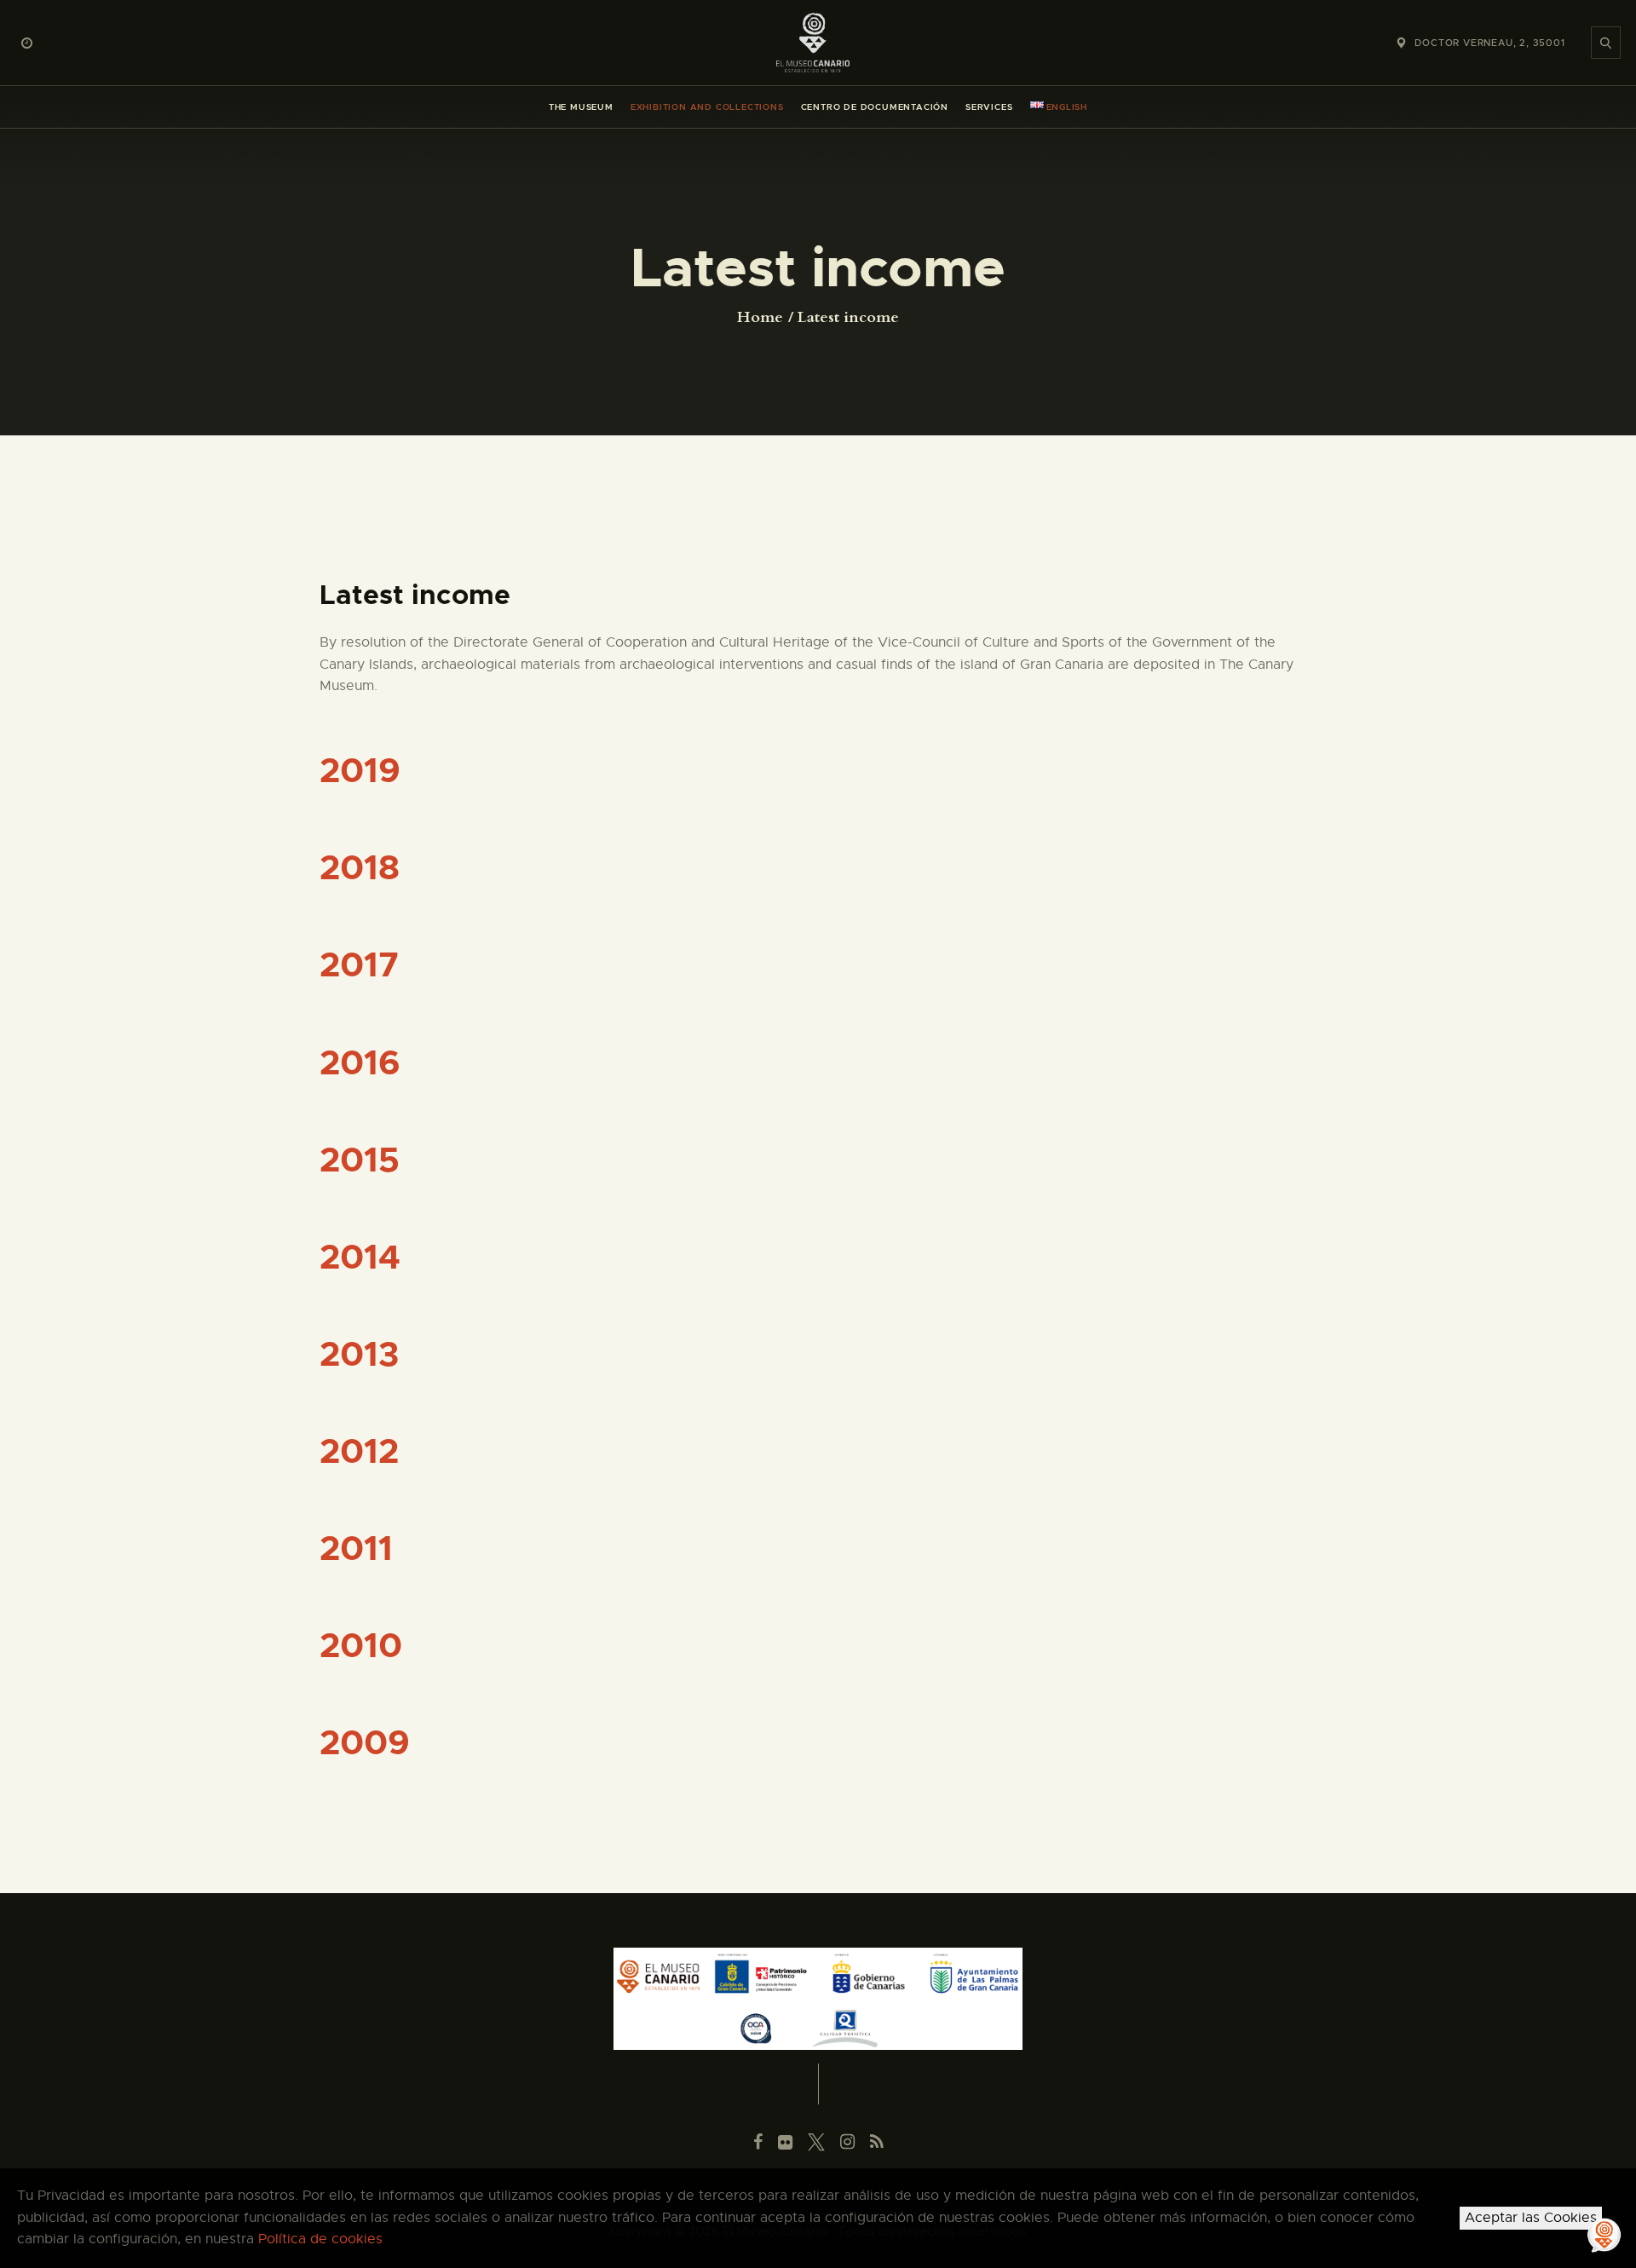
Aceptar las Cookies (1531, 2218)
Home (760, 318)
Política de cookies (320, 2239)
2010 (361, 1646)
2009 (365, 1743)
